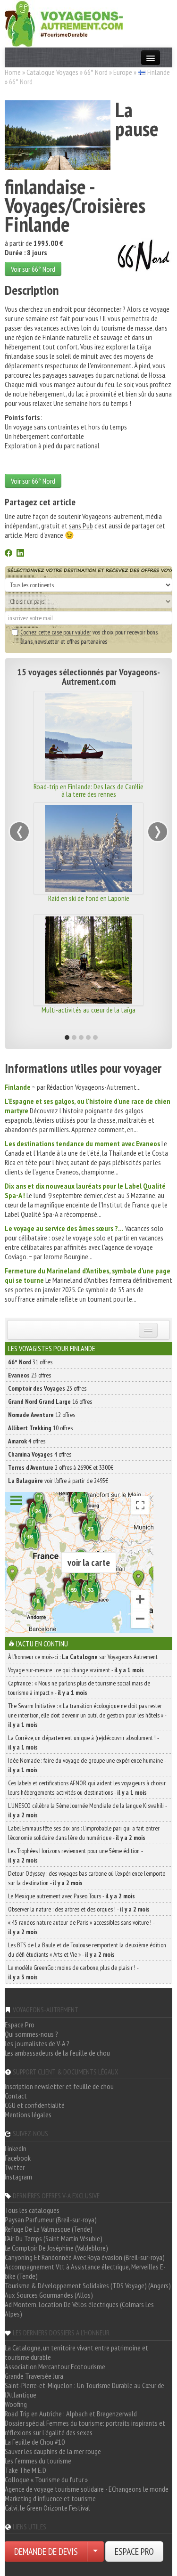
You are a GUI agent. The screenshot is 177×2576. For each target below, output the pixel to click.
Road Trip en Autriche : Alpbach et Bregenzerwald (71, 2414)
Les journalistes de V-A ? (37, 2043)
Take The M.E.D (25, 2470)
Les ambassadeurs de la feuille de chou (57, 2053)
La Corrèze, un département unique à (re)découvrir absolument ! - (83, 1742)
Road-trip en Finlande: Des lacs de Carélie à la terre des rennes (77, 790)
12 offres (42, 1415)
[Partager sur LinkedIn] (20, 554)
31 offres (30, 1362)
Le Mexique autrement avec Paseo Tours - (72, 1896)
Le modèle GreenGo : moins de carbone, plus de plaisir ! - (73, 1972)
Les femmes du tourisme (38, 2461)
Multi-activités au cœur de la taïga (77, 1010)
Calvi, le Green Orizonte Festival (47, 2508)
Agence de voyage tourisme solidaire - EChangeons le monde (87, 2489)
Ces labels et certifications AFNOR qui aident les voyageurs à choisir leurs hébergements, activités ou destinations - (87, 1788)
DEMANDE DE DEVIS (46, 2552)
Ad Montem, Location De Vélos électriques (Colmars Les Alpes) (79, 2309)
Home (13, 72)
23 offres (29, 1375)
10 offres (40, 1428)
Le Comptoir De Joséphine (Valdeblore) (56, 2248)
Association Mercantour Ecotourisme (55, 2366)
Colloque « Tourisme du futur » (46, 2479)
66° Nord (96, 72)
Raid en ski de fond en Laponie (77, 898)
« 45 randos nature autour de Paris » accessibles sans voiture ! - (81, 1927)
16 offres (50, 1401)
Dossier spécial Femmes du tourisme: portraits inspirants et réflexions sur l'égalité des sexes (85, 2428)
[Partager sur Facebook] (8, 554)
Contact (16, 2096)
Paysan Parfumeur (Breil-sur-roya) (51, 2220)
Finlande (159, 72)
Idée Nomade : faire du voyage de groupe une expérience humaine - (87, 1765)
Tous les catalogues (32, 2210)
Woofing (16, 2404)
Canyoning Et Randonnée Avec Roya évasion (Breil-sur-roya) (85, 2257)
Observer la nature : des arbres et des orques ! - (79, 1909)
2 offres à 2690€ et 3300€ (61, 1467)
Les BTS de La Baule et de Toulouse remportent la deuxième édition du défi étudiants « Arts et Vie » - (87, 1950)
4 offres (27, 1441)
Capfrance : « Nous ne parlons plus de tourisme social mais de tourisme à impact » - (79, 1688)
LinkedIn (16, 2148)
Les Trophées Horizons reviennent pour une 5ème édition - (75, 1855)
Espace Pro (20, 2025)
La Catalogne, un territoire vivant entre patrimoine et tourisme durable (76, 2352)
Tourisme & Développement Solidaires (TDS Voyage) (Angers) (88, 2285)
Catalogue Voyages (52, 72)
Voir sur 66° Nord (33, 269)
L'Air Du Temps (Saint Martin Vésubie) (54, 2238)
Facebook (18, 2158)
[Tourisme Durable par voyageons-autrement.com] (64, 23)
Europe (123, 72)
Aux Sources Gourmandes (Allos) (49, 2295)
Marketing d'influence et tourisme (50, 2498)
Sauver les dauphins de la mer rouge (53, 2451)
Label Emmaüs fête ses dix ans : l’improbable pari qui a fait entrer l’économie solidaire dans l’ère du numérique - (84, 1833)
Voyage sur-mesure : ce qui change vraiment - (76, 1670)
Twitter (15, 2167)
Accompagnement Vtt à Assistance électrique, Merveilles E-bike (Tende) (85, 2271)
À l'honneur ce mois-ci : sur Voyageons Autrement (83, 1657)
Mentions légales (28, 2114)
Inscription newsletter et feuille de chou (59, 2086)
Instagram (18, 2177)
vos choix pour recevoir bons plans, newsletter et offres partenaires (89, 637)
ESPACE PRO (134, 2552)
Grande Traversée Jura (34, 2376)
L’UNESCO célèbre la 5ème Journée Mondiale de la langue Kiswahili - (87, 1810)
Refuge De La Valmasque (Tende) (49, 2229)
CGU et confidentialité (35, 2105)
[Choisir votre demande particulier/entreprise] (95, 2552)
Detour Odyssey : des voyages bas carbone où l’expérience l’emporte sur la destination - (87, 1878)
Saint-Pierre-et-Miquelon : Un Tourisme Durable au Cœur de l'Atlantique (84, 2390)
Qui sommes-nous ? (31, 2034)
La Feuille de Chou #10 (35, 2442)
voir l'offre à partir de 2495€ (58, 1481)
